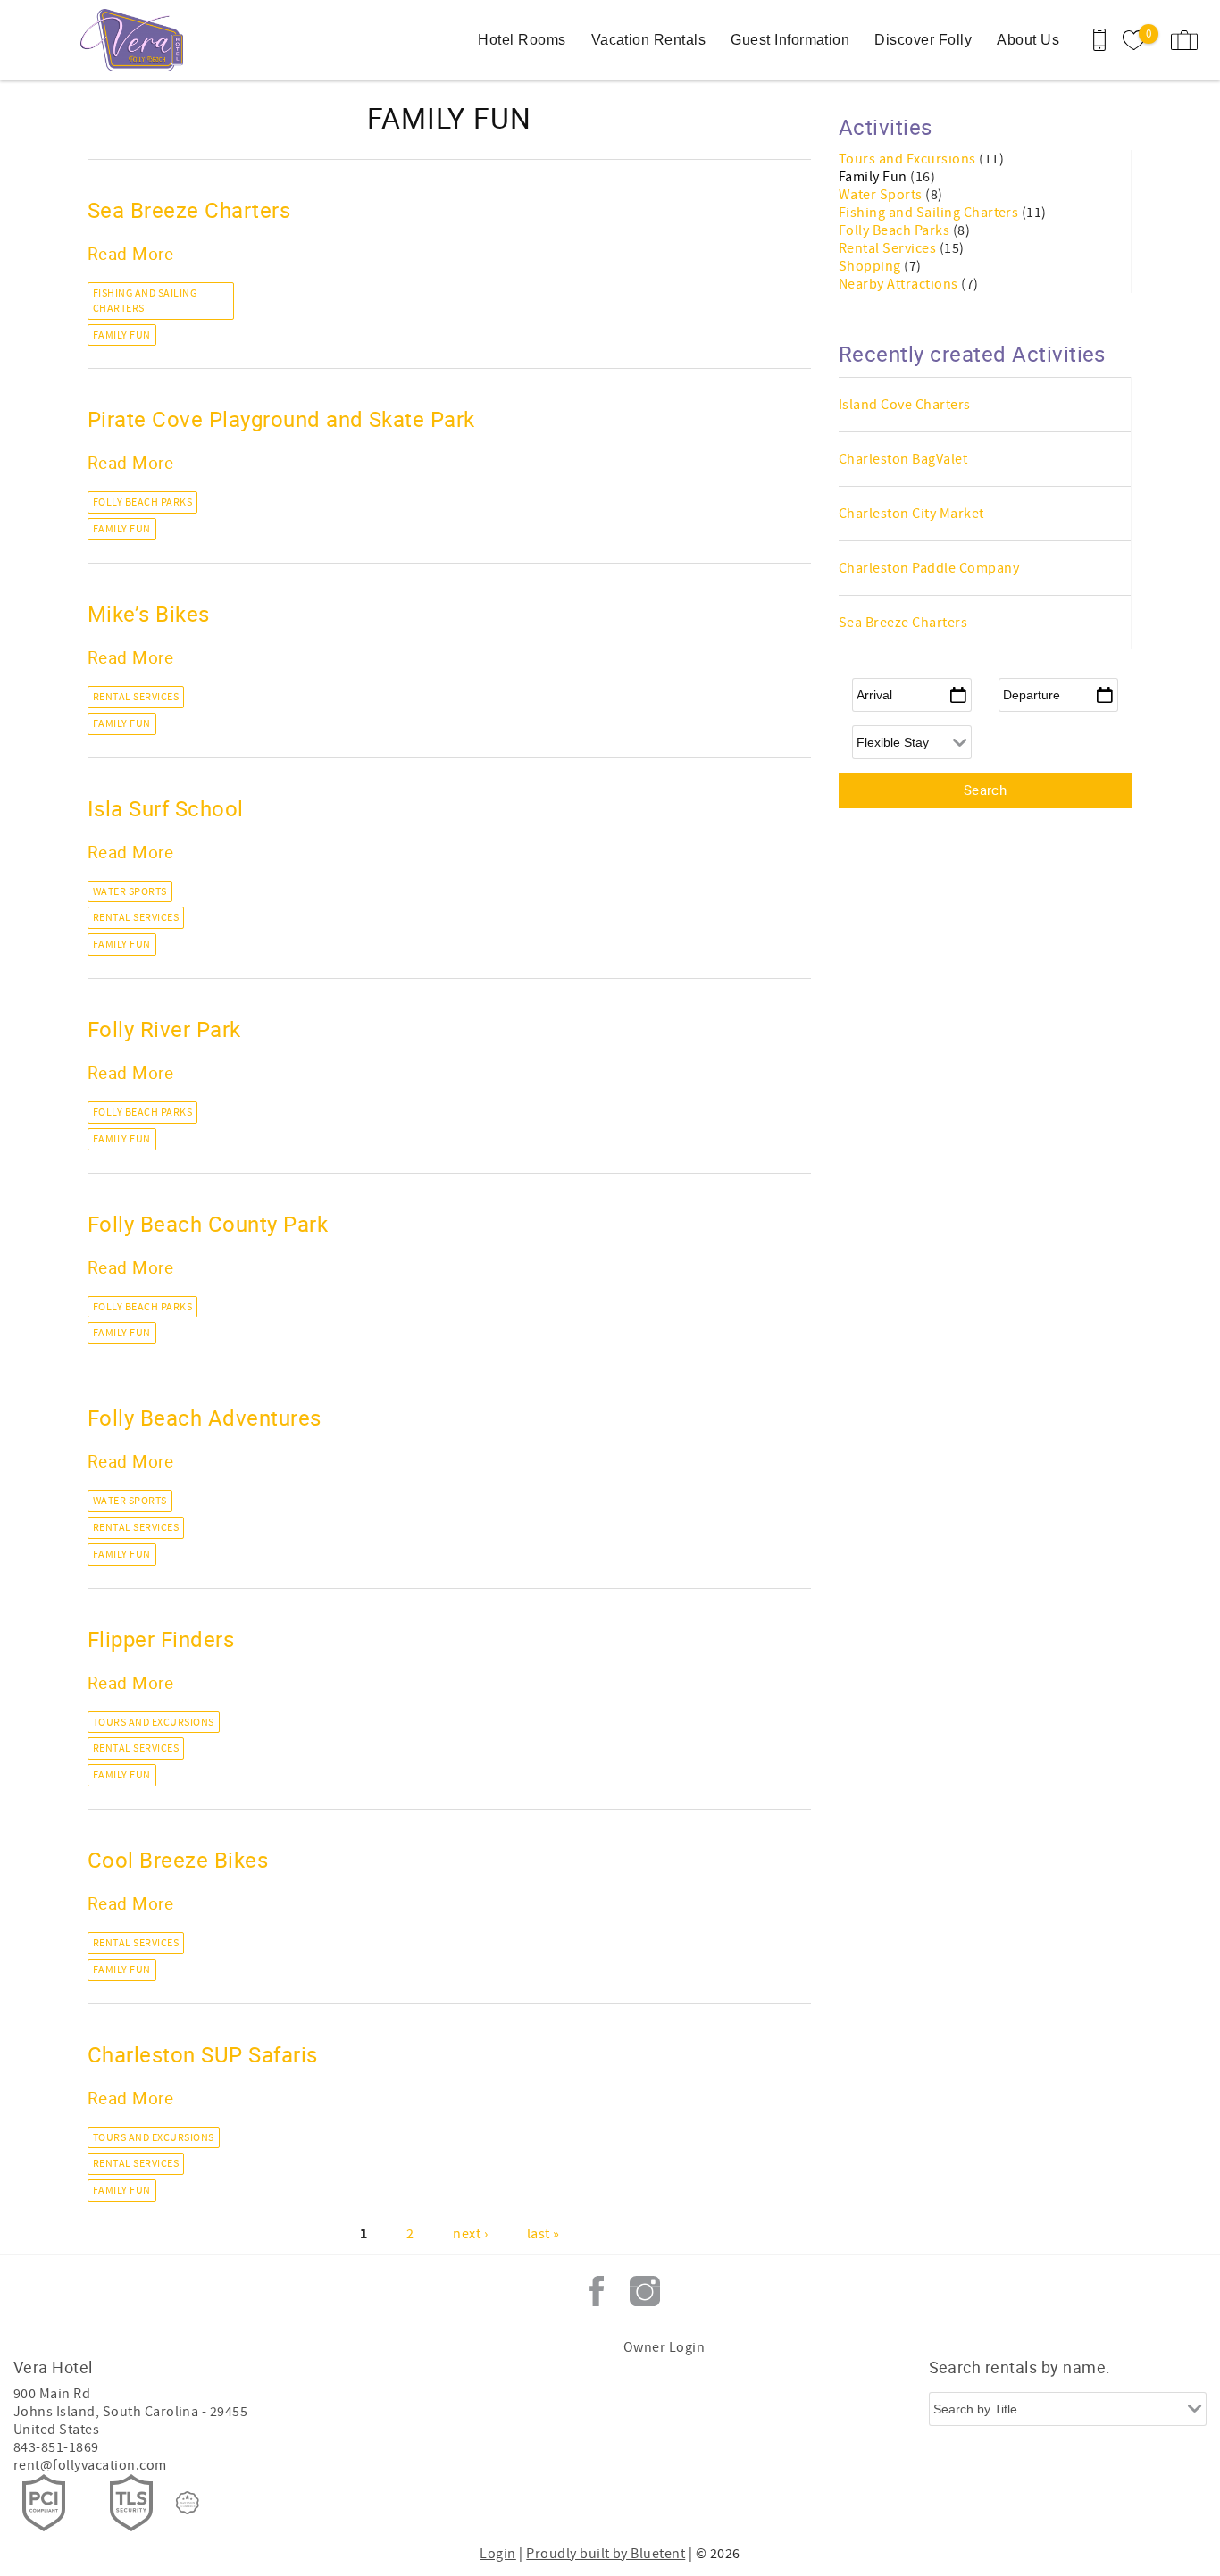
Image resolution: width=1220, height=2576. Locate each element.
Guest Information (790, 40)
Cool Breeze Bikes (178, 1860)
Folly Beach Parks (142, 502)
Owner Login (664, 2347)
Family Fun (122, 335)
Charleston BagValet (903, 459)
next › (470, 2234)
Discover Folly (923, 40)
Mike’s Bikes (149, 614)
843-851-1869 (56, 2447)
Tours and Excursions (154, 1723)
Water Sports (130, 892)
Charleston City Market (911, 514)
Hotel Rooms (522, 40)
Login (497, 2554)
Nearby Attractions (900, 284)
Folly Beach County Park (208, 1224)
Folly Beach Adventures (205, 1418)
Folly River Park (164, 1029)
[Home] (136, 40)
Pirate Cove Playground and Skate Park (281, 419)
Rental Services (136, 697)
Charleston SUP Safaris (203, 2054)
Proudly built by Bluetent (606, 2554)
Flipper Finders (161, 1639)
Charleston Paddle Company (929, 568)
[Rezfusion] (188, 2503)
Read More (130, 253)
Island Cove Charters (905, 405)
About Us (1028, 40)
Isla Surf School (166, 808)
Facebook (597, 2291)
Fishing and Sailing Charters (145, 301)
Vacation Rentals (649, 40)
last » (543, 2234)
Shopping (871, 266)
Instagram (645, 2291)
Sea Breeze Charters (189, 210)
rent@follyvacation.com (90, 2465)
